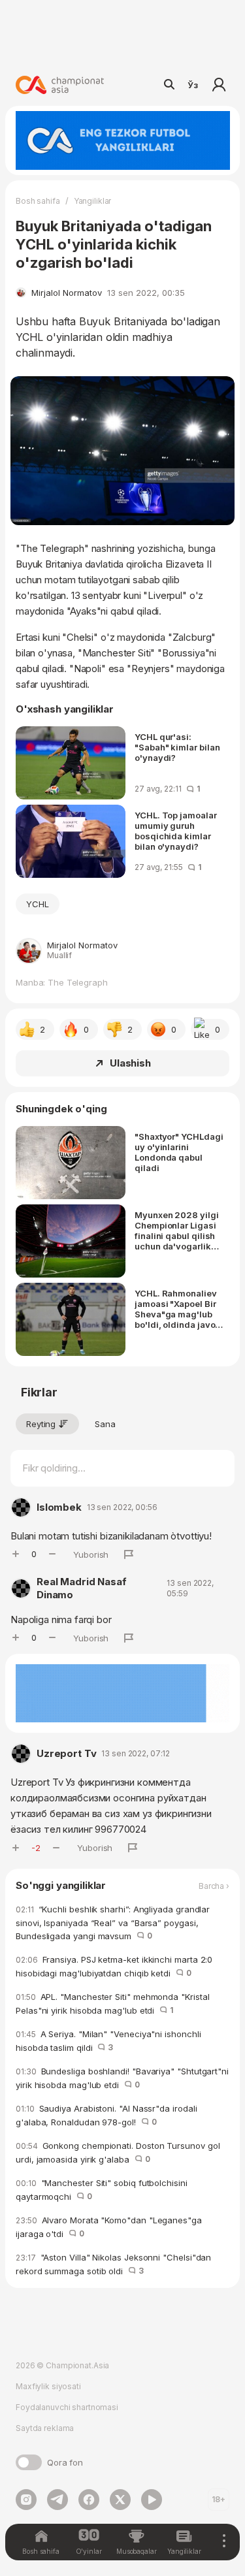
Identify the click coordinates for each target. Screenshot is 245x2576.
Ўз (193, 85)
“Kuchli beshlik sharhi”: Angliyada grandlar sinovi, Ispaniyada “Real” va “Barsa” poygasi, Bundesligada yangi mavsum (113, 1923)
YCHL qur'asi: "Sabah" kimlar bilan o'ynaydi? (177, 747)
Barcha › (214, 1886)
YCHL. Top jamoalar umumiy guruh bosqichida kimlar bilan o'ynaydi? (176, 831)
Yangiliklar (93, 201)
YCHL (38, 904)
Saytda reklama (45, 2428)
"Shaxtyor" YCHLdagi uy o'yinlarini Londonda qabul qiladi (179, 1152)
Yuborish (91, 1554)
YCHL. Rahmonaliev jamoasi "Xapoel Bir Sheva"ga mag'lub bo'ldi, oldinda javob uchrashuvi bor (177, 1309)
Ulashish (130, 1063)
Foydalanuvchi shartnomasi (67, 2407)
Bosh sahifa (38, 201)
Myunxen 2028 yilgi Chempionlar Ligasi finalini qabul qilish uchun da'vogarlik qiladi (177, 1231)
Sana (105, 1424)
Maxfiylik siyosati (48, 2386)
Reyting (41, 1424)
